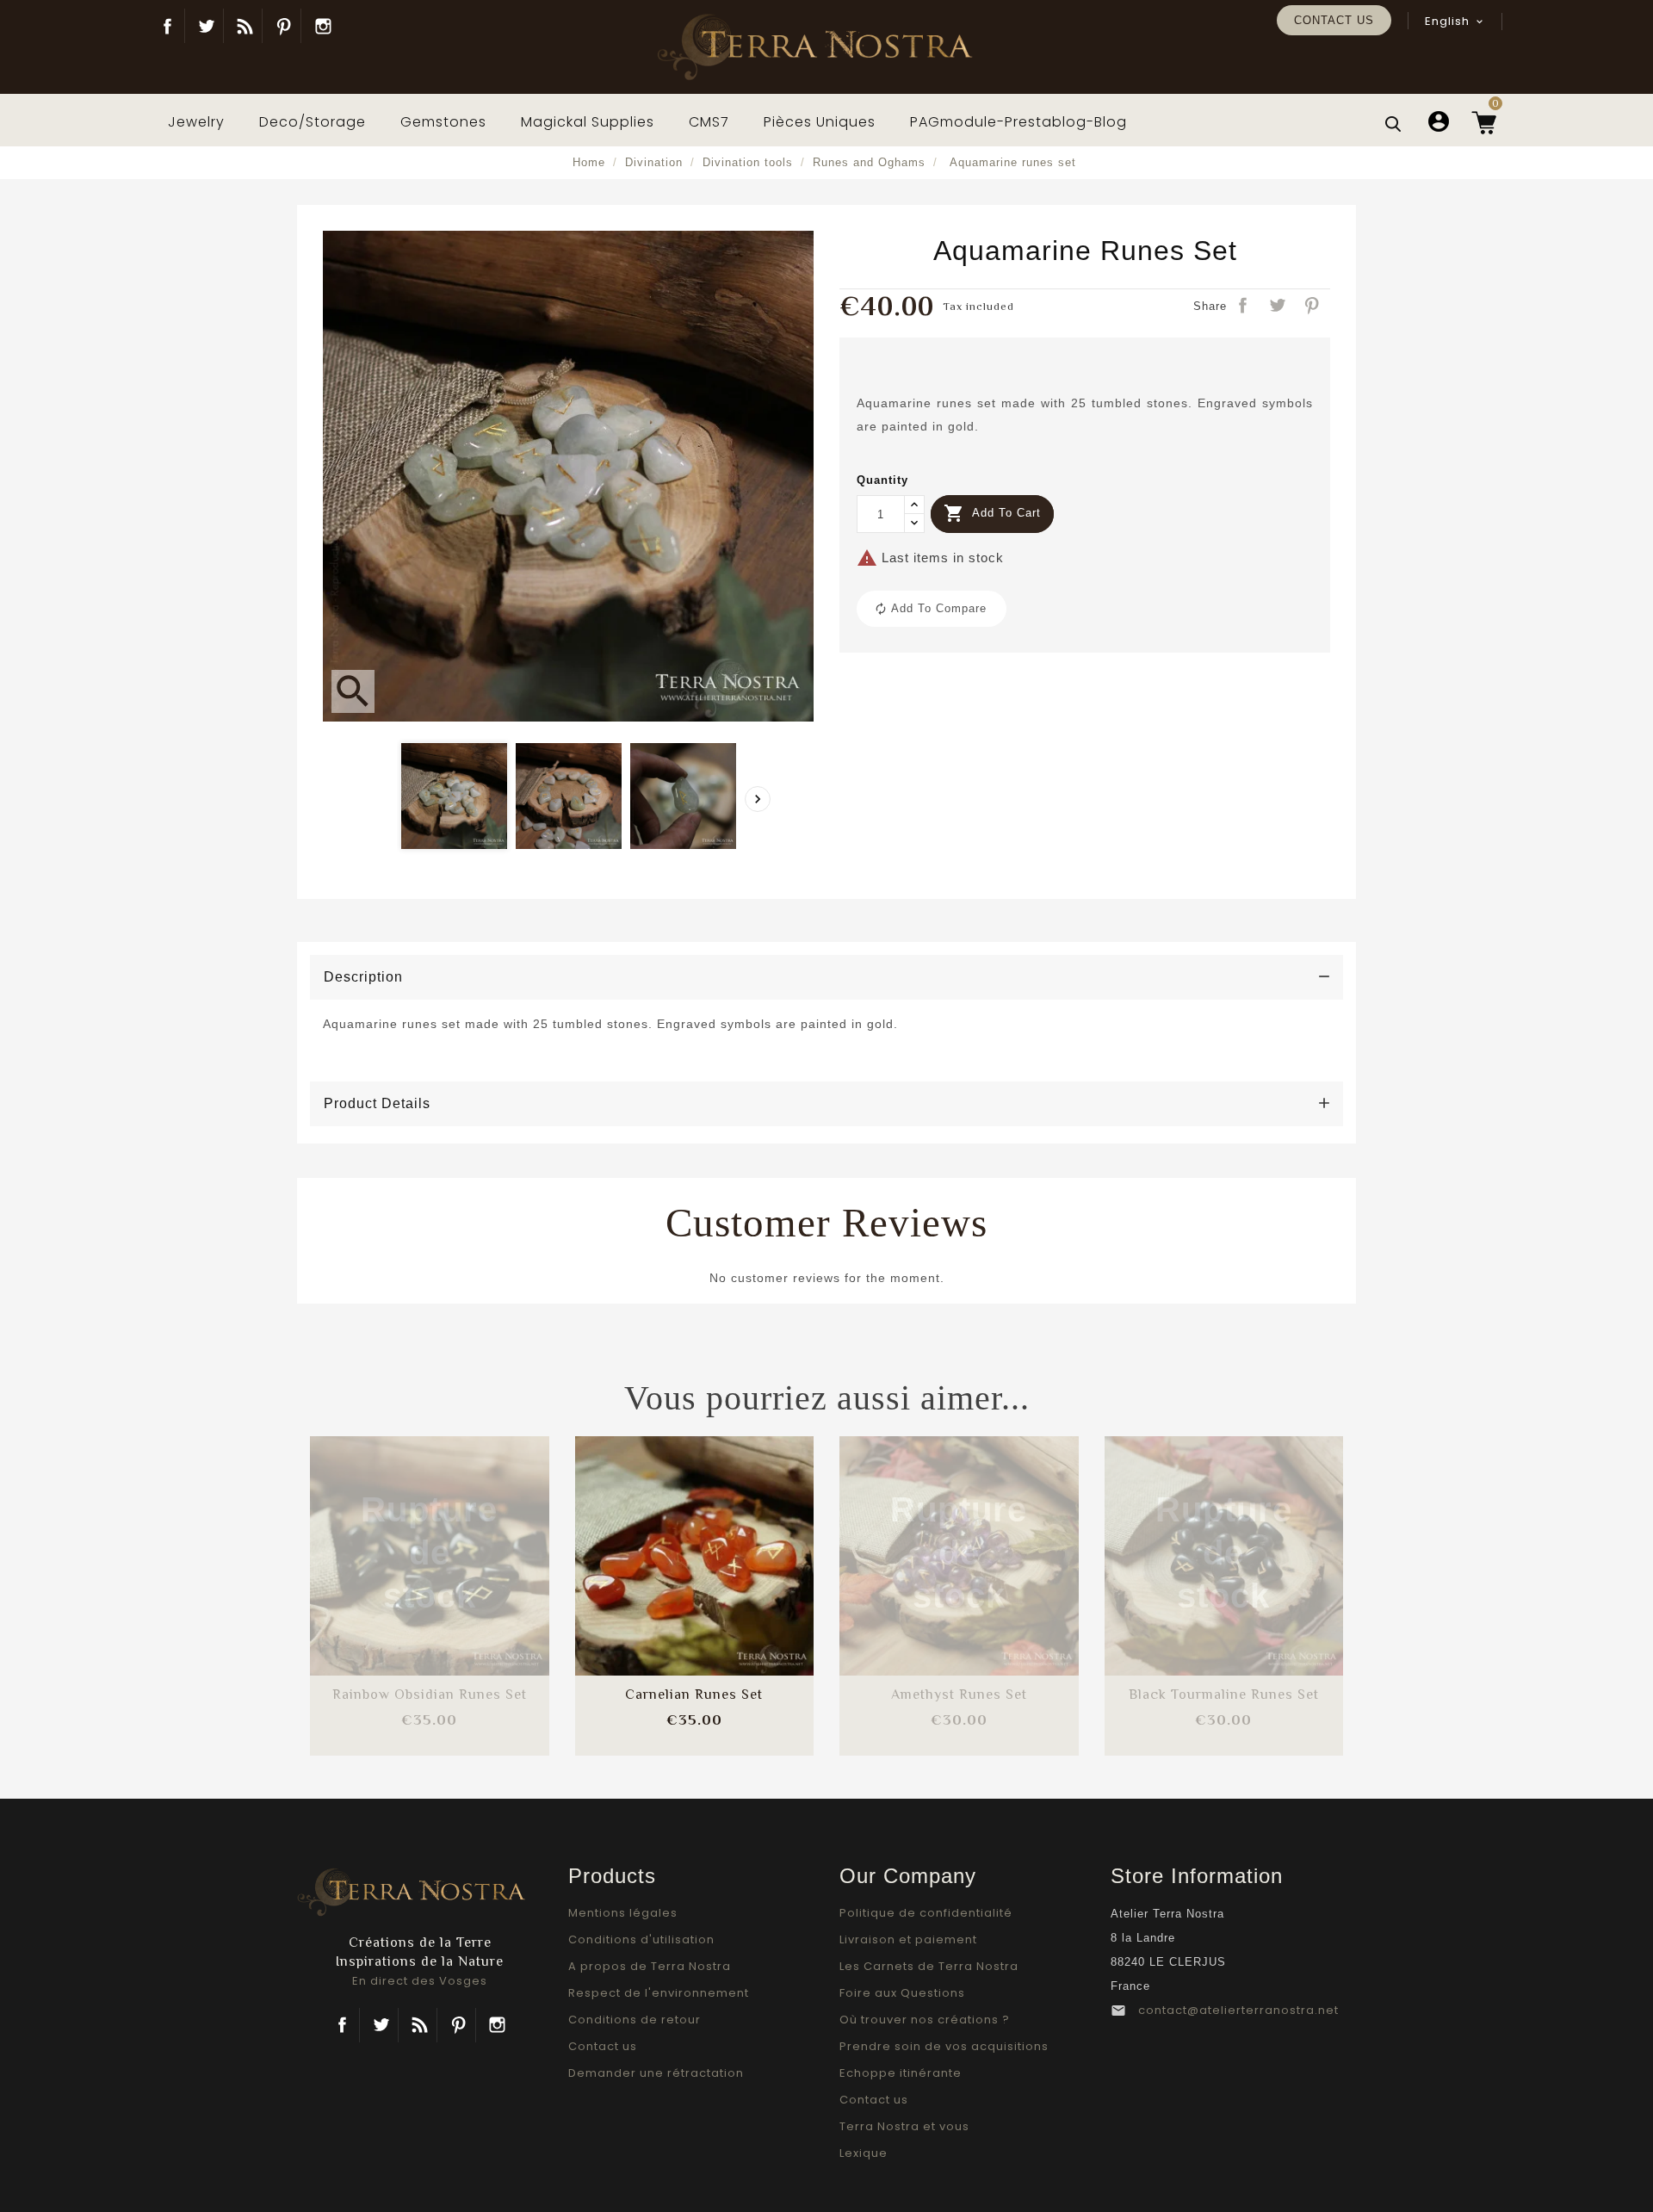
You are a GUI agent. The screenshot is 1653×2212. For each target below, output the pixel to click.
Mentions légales (623, 1913)
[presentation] (758, 799)
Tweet (1278, 307)
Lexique (864, 2153)
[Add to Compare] (430, 1539)
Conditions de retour (635, 2020)
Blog (245, 26)
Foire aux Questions (902, 1993)
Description (363, 977)
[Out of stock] (384, 1539)
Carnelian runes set (694, 1695)
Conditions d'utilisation (641, 1939)
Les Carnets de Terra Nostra (929, 1966)
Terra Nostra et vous (904, 2126)
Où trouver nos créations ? (925, 2020)
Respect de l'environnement (659, 1993)
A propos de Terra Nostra (650, 1966)
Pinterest (284, 26)
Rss (420, 2025)
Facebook (167, 26)
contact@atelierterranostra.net (1238, 2010)
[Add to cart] (648, 1539)
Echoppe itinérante (901, 2073)
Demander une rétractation (656, 2073)
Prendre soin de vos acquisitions (944, 2046)
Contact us (1334, 20)
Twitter (206, 26)
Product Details (377, 1103)
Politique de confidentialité (926, 1913)
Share (1244, 307)
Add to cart (992, 513)
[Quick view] (475, 1591)
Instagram (323, 26)
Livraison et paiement (908, 1939)
